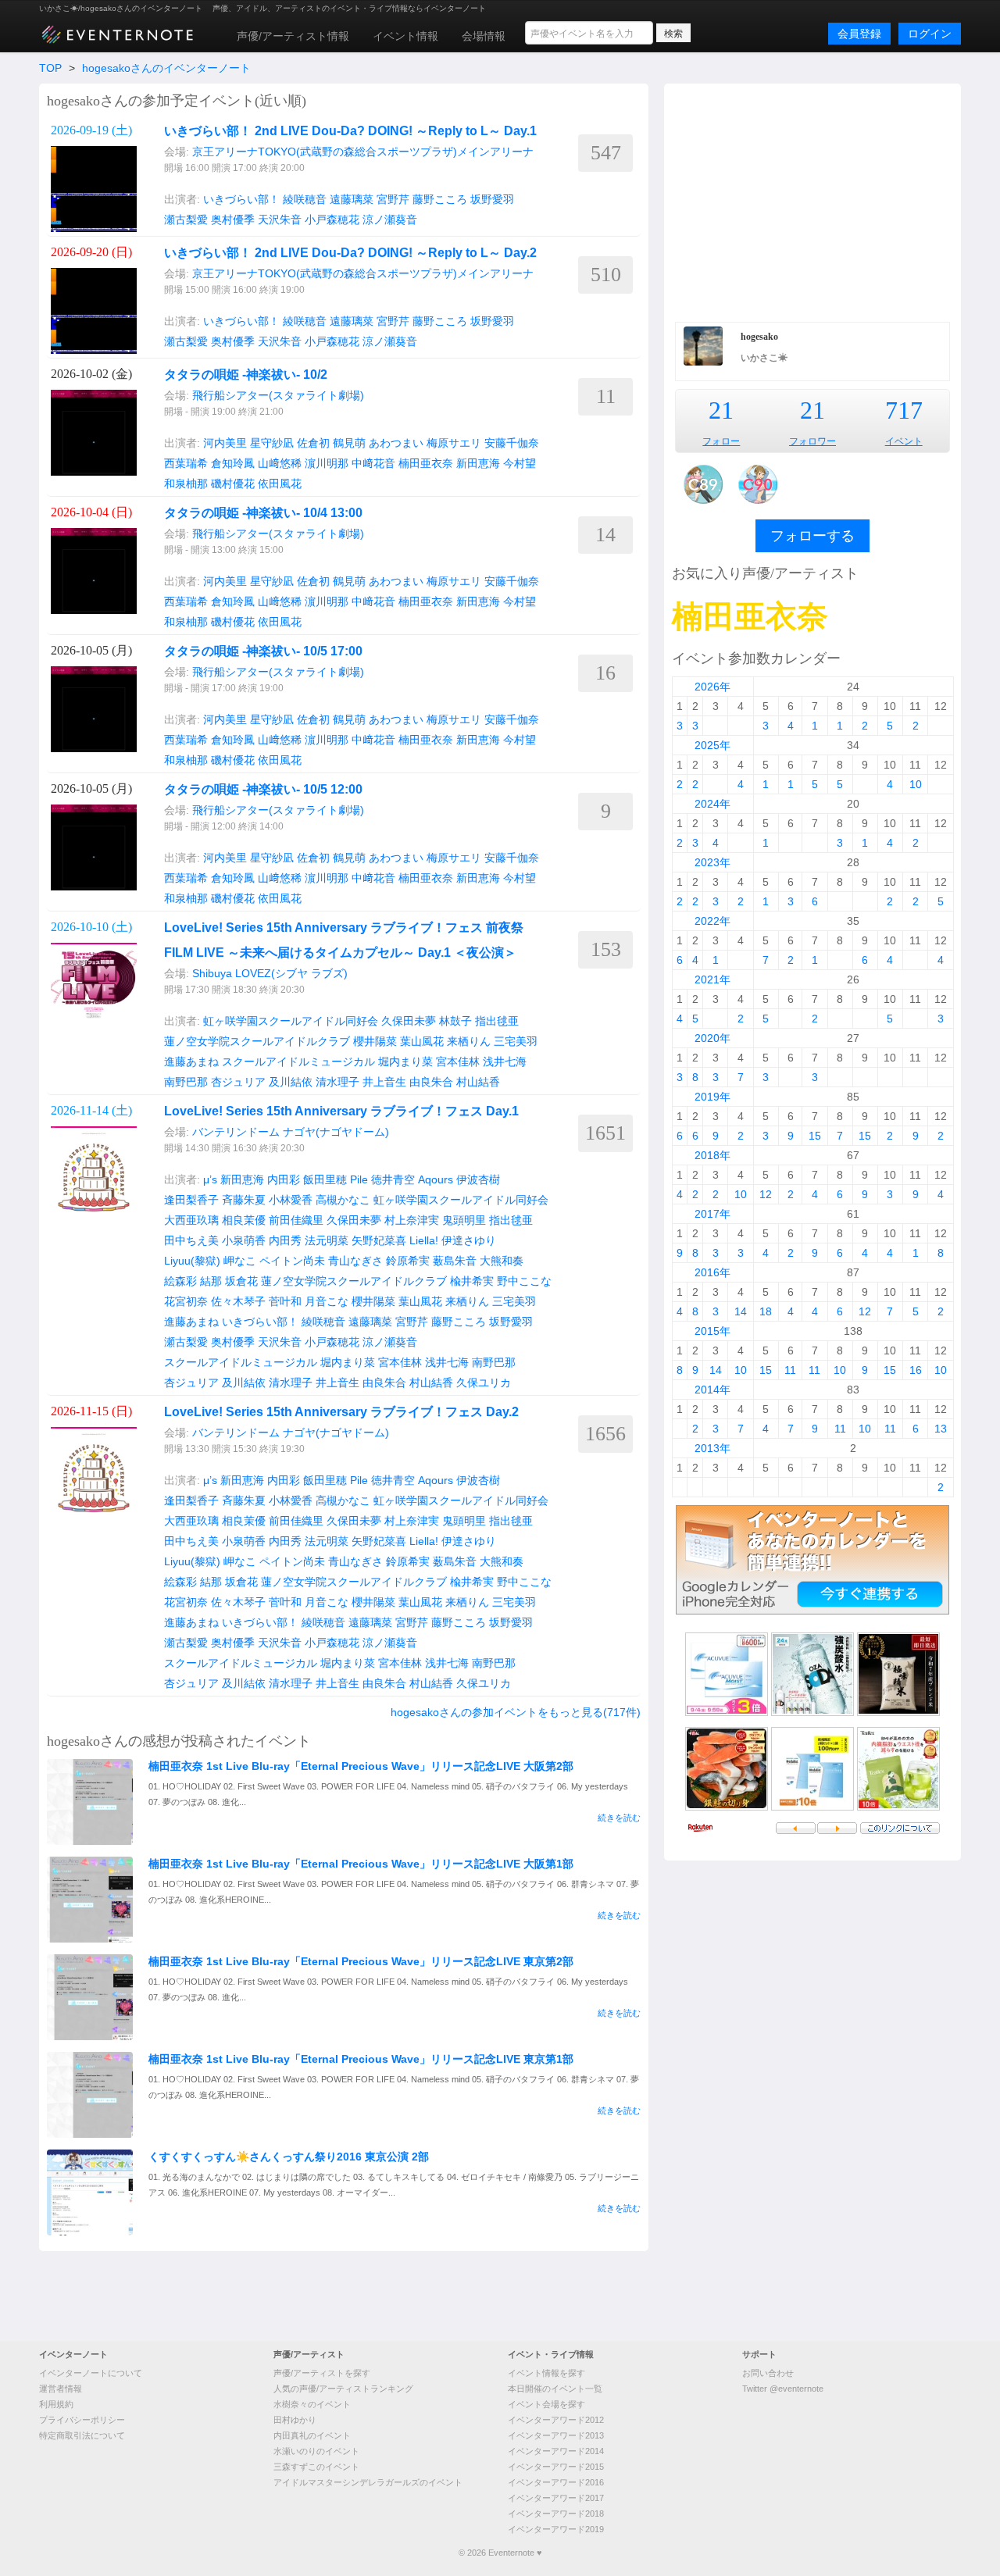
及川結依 (291, 1082)
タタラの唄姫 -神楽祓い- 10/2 (246, 375)
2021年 (712, 979)
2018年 (712, 1155)
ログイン (930, 34)
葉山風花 (422, 1041)
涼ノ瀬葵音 (390, 219)
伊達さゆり (469, 1240)
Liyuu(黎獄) (192, 1261)
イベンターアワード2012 (556, 2420)
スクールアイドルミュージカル (298, 1061)
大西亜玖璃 (191, 1220)
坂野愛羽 (492, 199)
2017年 (712, 1214)
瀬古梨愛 (186, 219)
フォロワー (812, 441)
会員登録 (859, 34)
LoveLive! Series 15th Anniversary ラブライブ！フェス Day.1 (341, 1111)
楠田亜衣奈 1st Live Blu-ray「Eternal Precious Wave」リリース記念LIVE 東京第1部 (361, 2059)
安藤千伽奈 (512, 443)
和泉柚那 (186, 483)
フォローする (812, 536)
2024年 (712, 804)
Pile (359, 1179)
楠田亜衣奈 (426, 463)
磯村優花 (233, 483)
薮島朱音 (455, 1261)
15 (815, 1136)
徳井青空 (393, 1179)
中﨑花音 (373, 463)
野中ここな (524, 1281)
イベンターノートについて (91, 2373)
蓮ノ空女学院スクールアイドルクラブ (257, 1041)
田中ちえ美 (191, 1240)
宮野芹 (393, 199)
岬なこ (240, 1261)
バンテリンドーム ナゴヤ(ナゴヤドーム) (291, 1132)
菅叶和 (285, 1301)
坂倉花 (241, 1281)
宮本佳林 (458, 1061)
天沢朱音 (280, 219)
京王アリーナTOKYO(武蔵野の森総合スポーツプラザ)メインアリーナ (363, 152)
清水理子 (337, 1082)
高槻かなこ (343, 1200)
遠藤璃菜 (352, 199)
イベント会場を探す (546, 2404)
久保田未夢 (409, 1021)
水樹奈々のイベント (312, 2404)
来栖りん (469, 1041)
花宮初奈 (186, 1301)
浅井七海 (505, 1061)
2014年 (712, 1390)
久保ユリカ (484, 1383)
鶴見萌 (349, 443)
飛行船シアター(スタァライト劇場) (278, 395)
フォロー (721, 441)
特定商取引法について (82, 2435)
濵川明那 (327, 463)
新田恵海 (478, 463)
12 (766, 1194)
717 (904, 410)
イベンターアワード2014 (556, 2451)
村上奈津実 (412, 1220)
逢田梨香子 (191, 1200)
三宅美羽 (516, 1041)
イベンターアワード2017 (556, 2498)
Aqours (436, 1179)
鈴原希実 (408, 1261)
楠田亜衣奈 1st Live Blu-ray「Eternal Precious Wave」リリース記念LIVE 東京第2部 (361, 1961)
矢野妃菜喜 (379, 1240)
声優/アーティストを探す (322, 2373)
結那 (211, 1281)
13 (941, 1429)
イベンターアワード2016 (556, 2482)
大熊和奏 (502, 1261)
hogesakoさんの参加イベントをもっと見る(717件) (516, 1712)
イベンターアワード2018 (556, 2514)
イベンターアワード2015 (556, 2467)
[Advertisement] (812, 201)
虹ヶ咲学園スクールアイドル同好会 (291, 1021)
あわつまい (396, 443)
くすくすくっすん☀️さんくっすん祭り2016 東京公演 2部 (289, 2157)
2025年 (712, 745)
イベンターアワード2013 (556, 2435)
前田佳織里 (296, 1220)
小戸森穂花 (332, 219)
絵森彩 (180, 1281)
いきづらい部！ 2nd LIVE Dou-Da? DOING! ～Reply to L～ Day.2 (350, 253)
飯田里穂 (325, 1179)
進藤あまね (191, 1061)
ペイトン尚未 (292, 1261)
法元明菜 (327, 1240)
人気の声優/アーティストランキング (343, 2389)
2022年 (712, 921)
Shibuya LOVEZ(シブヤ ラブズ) (270, 973)
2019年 (712, 1097)
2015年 (712, 1331)
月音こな (327, 1301)
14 (741, 1311)
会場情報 (484, 36)
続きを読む (619, 1818)
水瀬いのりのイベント (316, 2451)
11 (790, 1370)
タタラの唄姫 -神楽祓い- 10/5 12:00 (263, 789)
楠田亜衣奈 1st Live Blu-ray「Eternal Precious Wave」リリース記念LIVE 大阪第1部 (361, 1864)
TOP (50, 68)
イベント (904, 441)
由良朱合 (431, 1082)
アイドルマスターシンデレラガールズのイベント (368, 2482)
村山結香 (478, 1082)
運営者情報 (61, 2389)
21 (721, 410)
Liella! (424, 1240)
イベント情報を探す (546, 2373)
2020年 (712, 1038)
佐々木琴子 (238, 1301)
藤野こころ (440, 199)
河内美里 (225, 443)
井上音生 (384, 1082)
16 (916, 1370)
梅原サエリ (454, 443)
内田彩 (284, 1179)
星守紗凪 (272, 443)
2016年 (712, 1272)
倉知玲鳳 (233, 463)
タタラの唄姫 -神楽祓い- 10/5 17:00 (263, 651)
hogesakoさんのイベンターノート (166, 68)
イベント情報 (405, 36)
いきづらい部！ (241, 199)
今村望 (520, 463)
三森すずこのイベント (316, 2467)
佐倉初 (313, 443)
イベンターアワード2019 (556, 2529)
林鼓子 (455, 1021)
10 (916, 784)
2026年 (712, 687)
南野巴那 (186, 1082)
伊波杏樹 (478, 1179)
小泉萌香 (244, 1240)
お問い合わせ (768, 2373)
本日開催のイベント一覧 (555, 2389)
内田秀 (285, 1240)
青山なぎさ (355, 1261)
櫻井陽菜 (375, 1041)
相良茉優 (244, 1220)
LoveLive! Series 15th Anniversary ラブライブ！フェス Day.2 (341, 1412)
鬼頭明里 (464, 1220)
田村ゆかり (295, 2420)
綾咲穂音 (305, 199)
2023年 (712, 862)
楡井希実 (472, 1281)
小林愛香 (291, 1200)
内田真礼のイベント (312, 2435)
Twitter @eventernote (783, 2389)
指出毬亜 (497, 1021)
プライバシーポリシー (82, 2420)
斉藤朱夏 (244, 1200)
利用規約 (56, 2404)
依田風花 (280, 483)
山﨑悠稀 (280, 463)
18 (766, 1311)
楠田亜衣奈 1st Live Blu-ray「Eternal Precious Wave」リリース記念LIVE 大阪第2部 (361, 1766)
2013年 (712, 1448)
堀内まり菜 (405, 1061)
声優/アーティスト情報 (293, 36)
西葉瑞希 (186, 463)
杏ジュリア (238, 1082)
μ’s (210, 1179)
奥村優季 (233, 219)
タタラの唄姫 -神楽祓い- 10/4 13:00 (263, 513)
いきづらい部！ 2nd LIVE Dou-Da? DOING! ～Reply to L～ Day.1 (350, 131)
